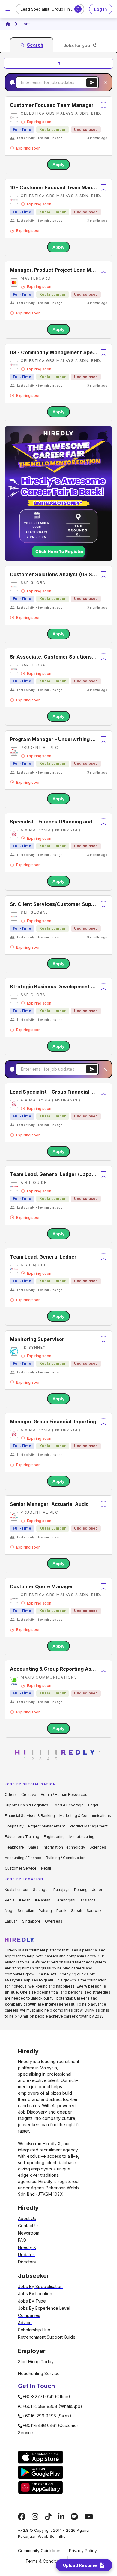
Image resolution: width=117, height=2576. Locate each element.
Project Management (47, 1826)
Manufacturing (82, 1837)
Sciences (98, 1847)
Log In (101, 9)
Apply (58, 165)
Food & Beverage (68, 1805)
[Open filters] (58, 63)
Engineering (54, 1837)
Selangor (41, 1890)
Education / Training (22, 1837)
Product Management (89, 1826)
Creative (29, 1795)
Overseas (54, 1921)
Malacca (88, 1900)
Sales (33, 1847)
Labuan (11, 1921)
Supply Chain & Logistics (27, 1805)
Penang (81, 1890)
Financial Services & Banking (30, 1816)
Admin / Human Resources (64, 1795)
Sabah (77, 1911)
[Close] (105, 82)
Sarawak (94, 1911)
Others (11, 1795)
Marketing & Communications (85, 1816)
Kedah (25, 1900)
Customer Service (21, 1868)
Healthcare (14, 1847)
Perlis (10, 1900)
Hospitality (14, 1826)
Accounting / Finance (23, 1858)
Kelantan (43, 1900)
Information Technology (64, 1847)
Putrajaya (61, 1890)
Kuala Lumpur (17, 1890)
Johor (97, 1890)
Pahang (45, 1911)
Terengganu (66, 1900)
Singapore (31, 1921)
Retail (46, 1868)
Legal (93, 1805)
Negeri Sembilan (19, 1911)
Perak (61, 1911)
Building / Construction (66, 1858)
